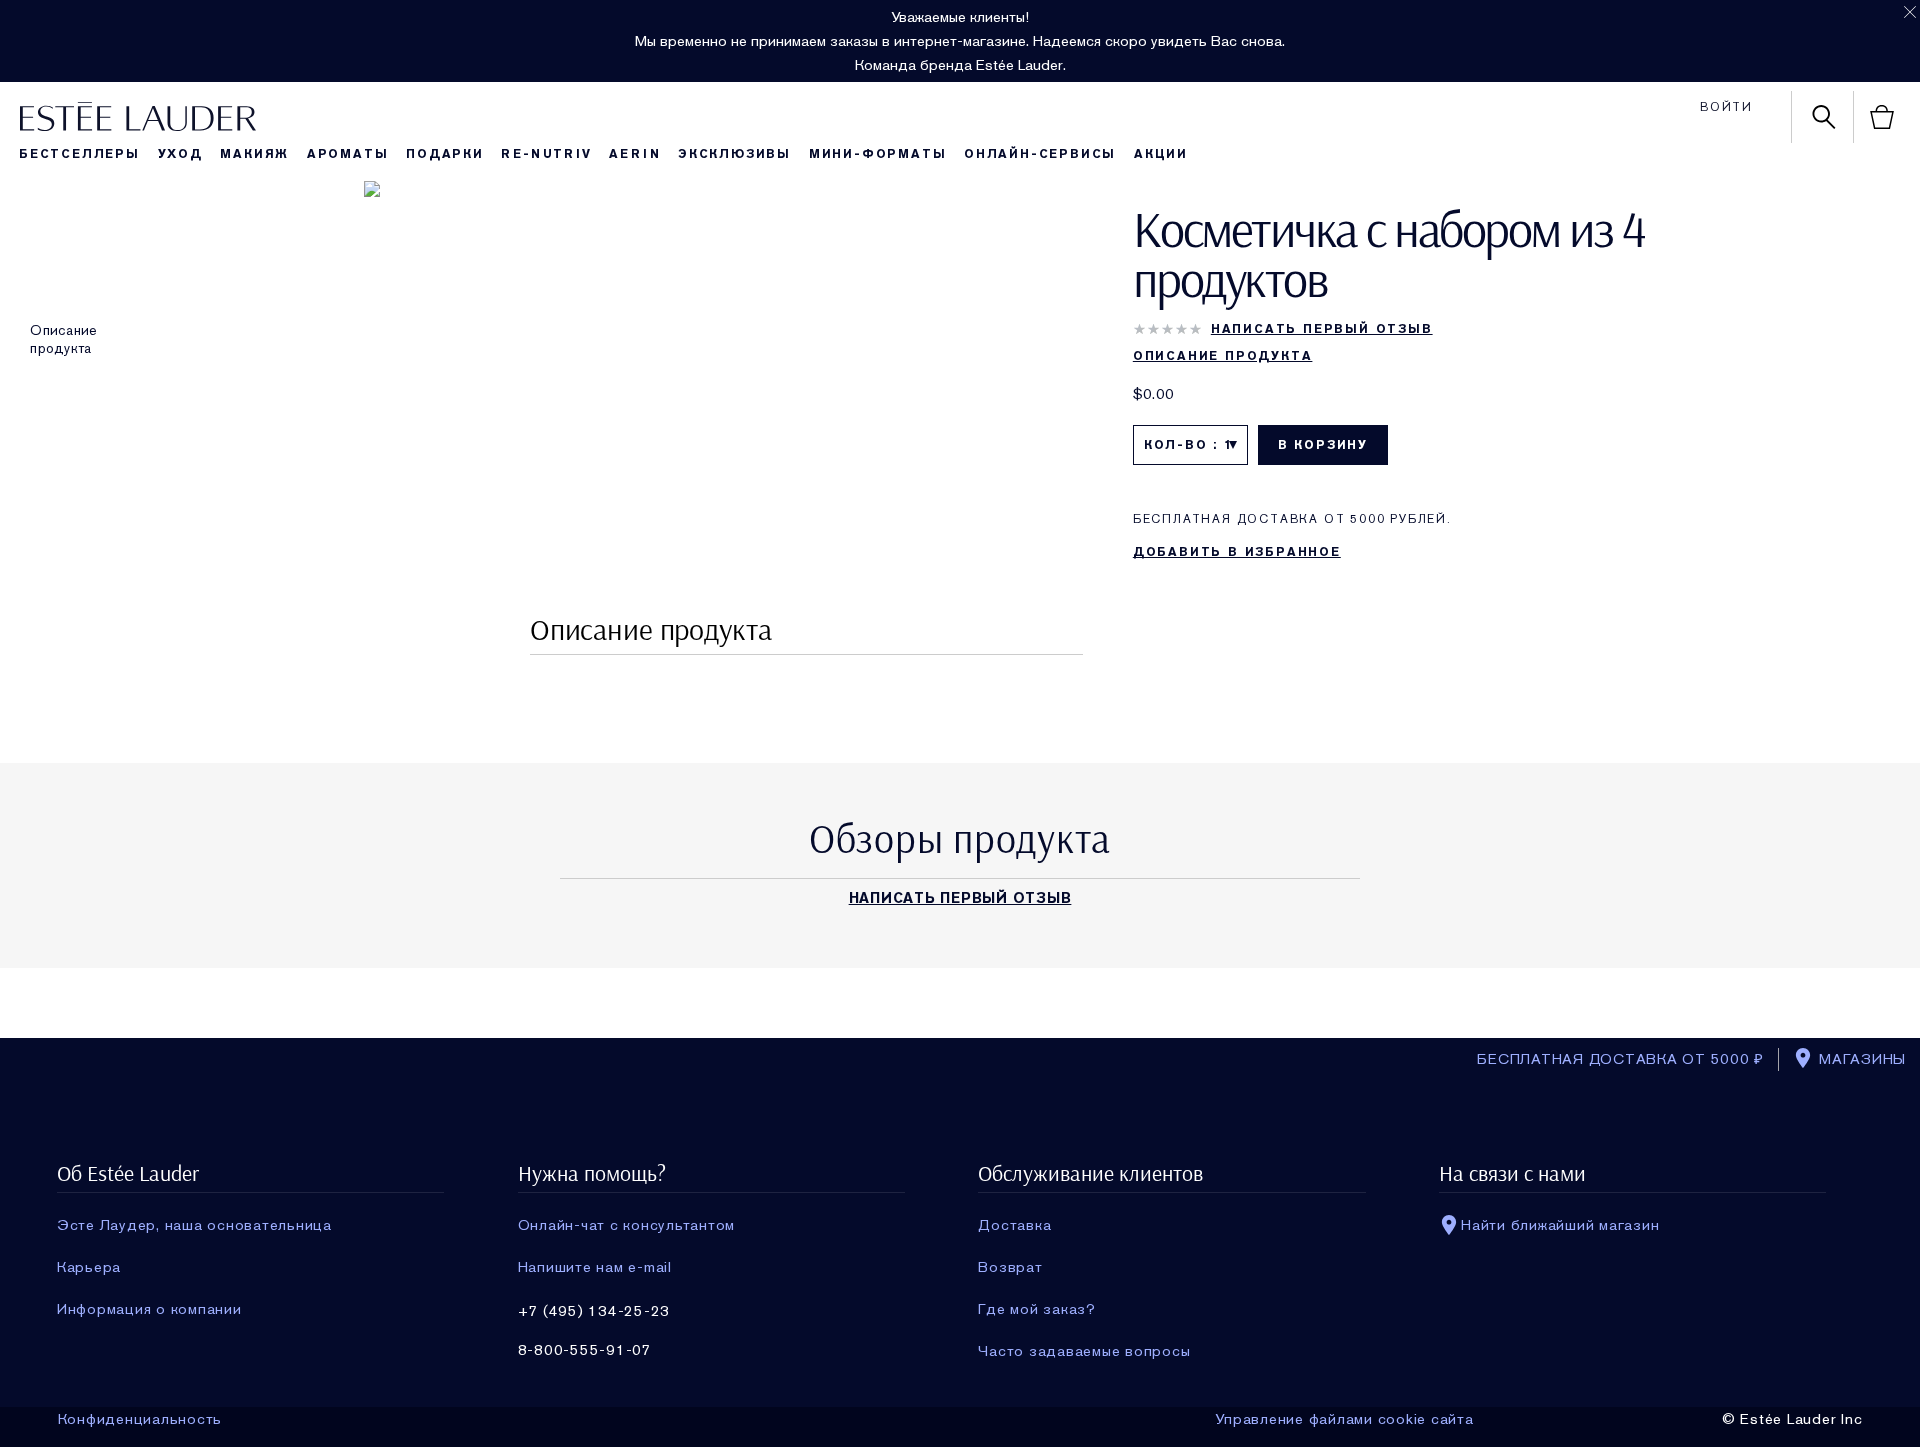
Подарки (445, 154)
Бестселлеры (79, 154)
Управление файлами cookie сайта (1344, 1419)
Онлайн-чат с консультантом (627, 1225)
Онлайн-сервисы (1040, 154)
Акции (1161, 154)
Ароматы (348, 154)
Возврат (1010, 1267)
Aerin (634, 154)
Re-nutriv (546, 154)
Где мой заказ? (1037, 1309)
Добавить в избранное (1237, 552)
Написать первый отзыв (1322, 329)
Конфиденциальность (140, 1419)
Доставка (1014, 1225)
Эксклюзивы (734, 154)
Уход (180, 154)
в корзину (1323, 445)
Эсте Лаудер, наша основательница (194, 1225)
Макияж (254, 154)
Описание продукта (63, 339)
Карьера (89, 1267)
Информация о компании (149, 1309)
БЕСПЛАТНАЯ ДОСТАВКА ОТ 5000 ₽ (1620, 1059)
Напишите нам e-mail (595, 1267)
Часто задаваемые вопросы (1084, 1351)
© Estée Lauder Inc (1792, 1419)
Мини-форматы (878, 154)
